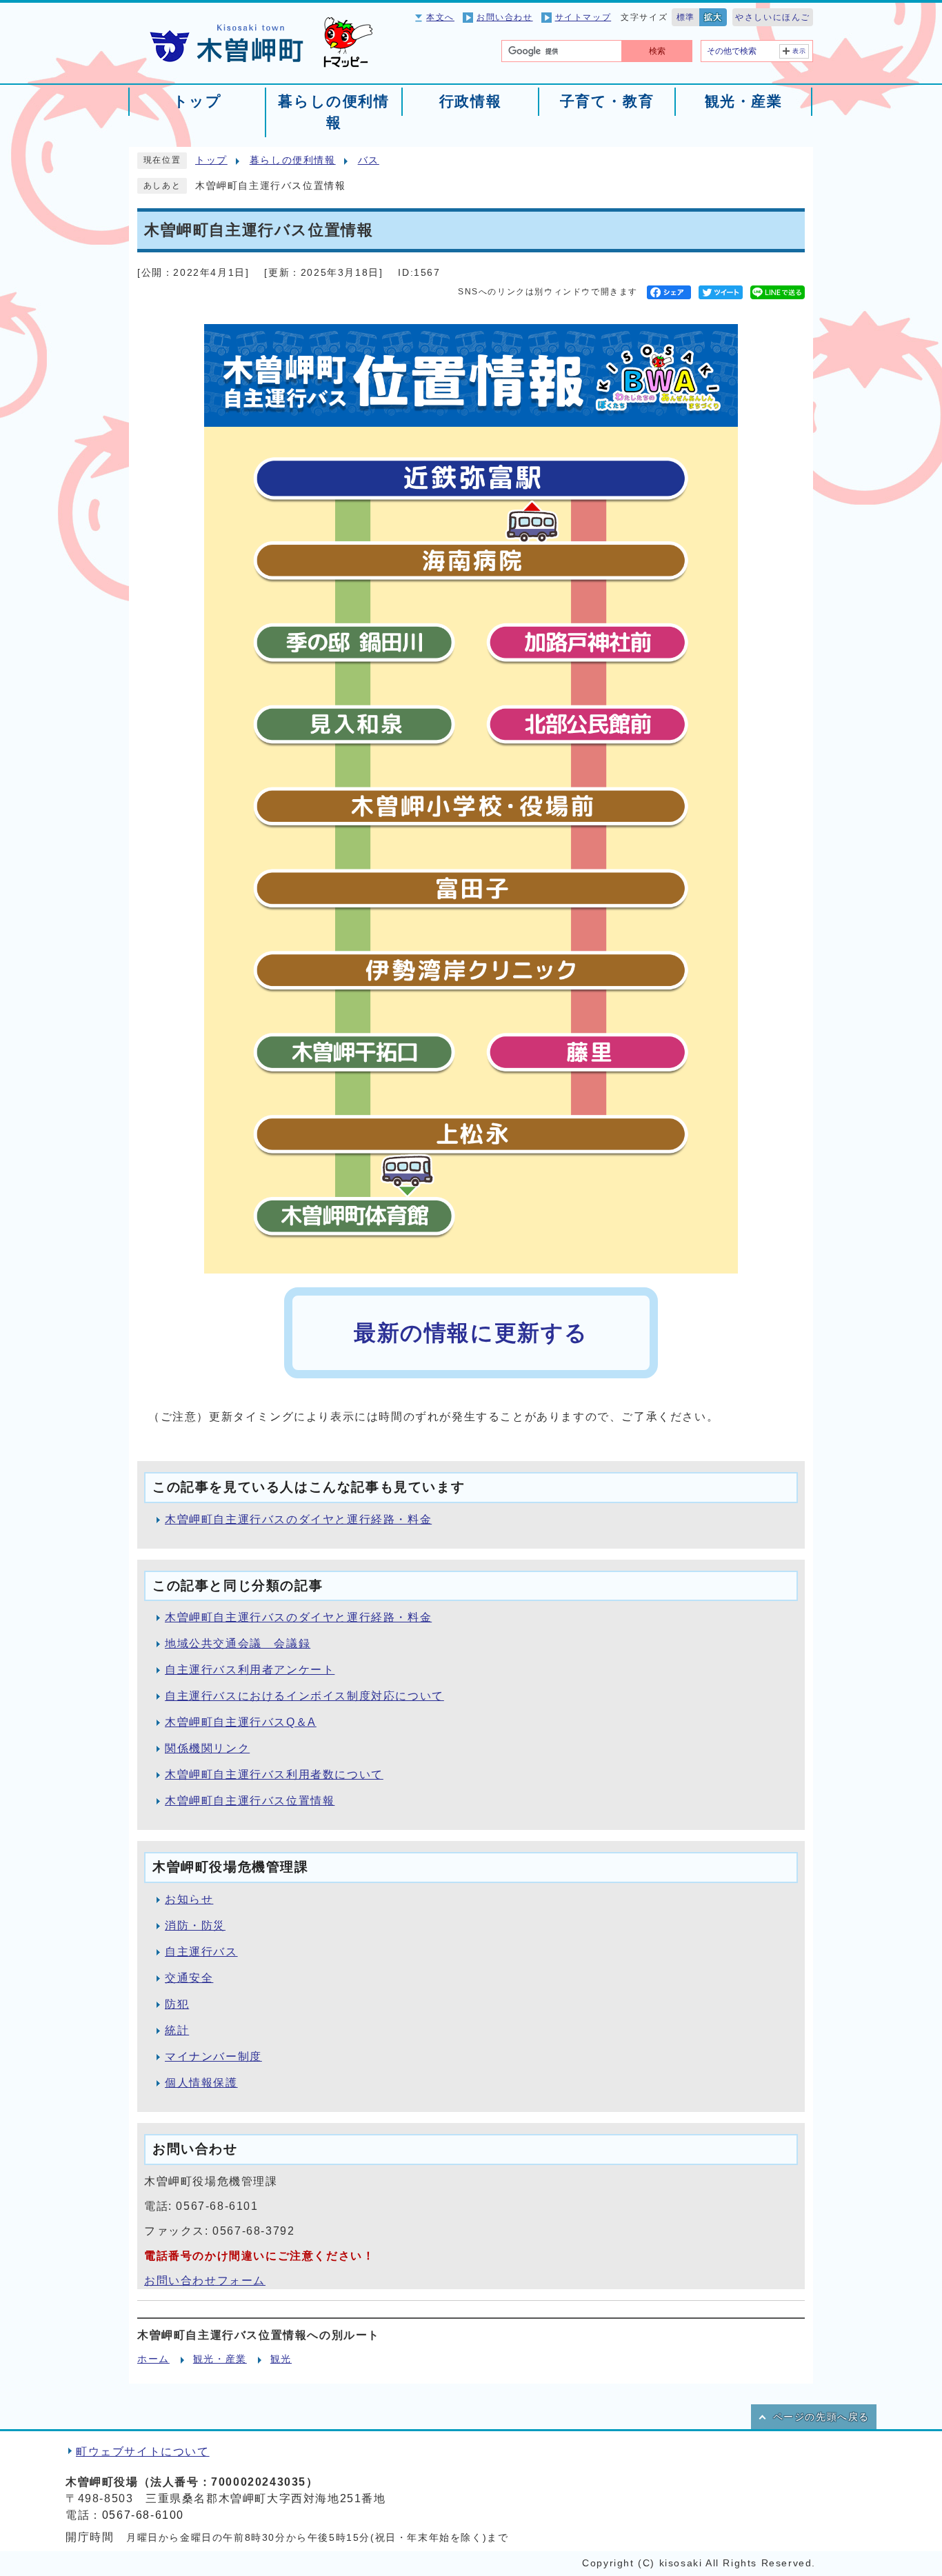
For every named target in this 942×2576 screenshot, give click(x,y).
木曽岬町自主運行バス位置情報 (250, 1801)
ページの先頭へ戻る (821, 2417)
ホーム (153, 2359)
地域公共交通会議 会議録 (238, 1643)
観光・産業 (220, 2359)
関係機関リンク (207, 1748)
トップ (211, 160)
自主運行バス (201, 1952)
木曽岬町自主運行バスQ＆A (241, 1722)
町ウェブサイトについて (143, 2452)
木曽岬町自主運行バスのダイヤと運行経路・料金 (298, 1519)
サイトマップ (583, 17)
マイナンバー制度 (213, 2056)
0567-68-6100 (143, 2515)
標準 (686, 17)
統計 (177, 2030)
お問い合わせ (505, 17)
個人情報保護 (201, 2083)
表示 (800, 51)
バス (369, 160)
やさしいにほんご (773, 17)
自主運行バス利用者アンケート (250, 1670)
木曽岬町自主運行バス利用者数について (274, 1774)
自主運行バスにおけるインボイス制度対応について (304, 1696)
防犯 (177, 2004)
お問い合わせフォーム (205, 2281)
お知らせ (189, 1899)
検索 (657, 51)
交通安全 (189, 1978)
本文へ (440, 17)
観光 (281, 2359)
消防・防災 (195, 1925)
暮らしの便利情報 (293, 160)
